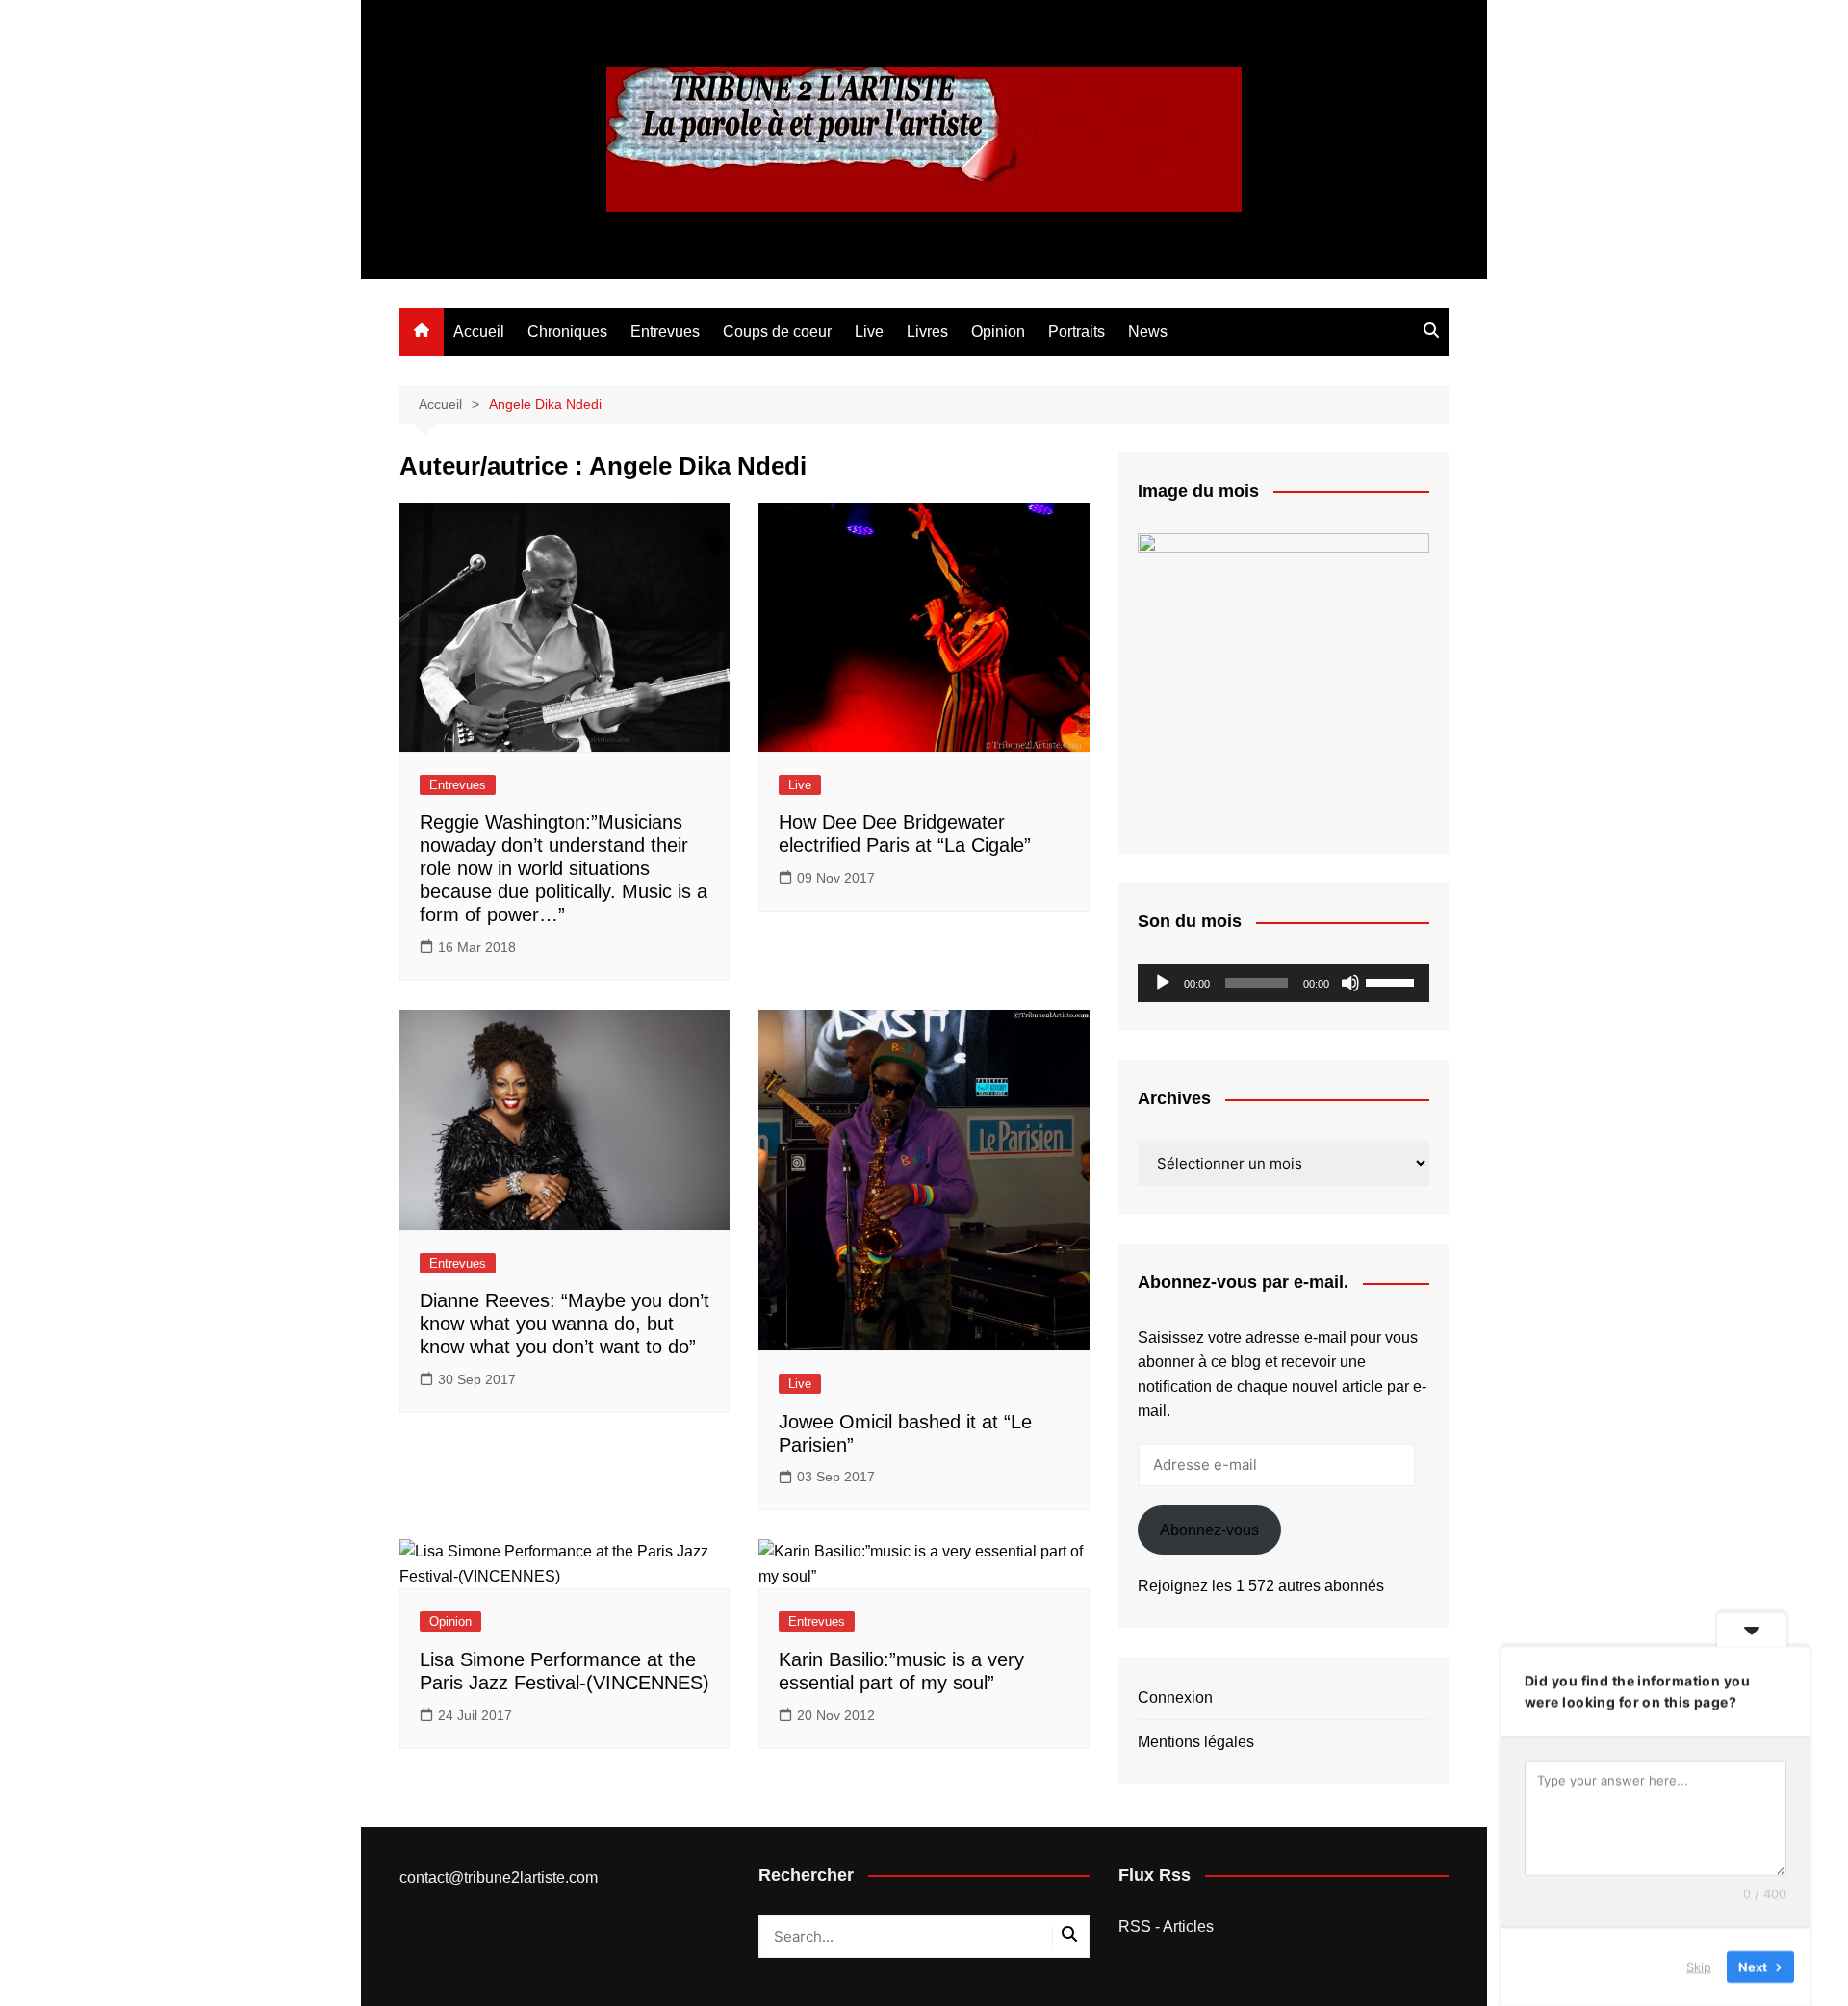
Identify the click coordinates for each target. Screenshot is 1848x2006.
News (1148, 332)
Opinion (998, 332)
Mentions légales (1196, 1742)
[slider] (1393, 981)
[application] (1283, 983)
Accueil (479, 332)
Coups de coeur (777, 332)
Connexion (1175, 1697)
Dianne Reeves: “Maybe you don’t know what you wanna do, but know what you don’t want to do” (565, 1324)
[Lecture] (1163, 983)
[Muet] (1350, 983)
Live (869, 332)
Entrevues (665, 332)
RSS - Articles (1166, 1927)
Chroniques (567, 332)
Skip (1699, 1967)
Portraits (1077, 332)
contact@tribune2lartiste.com (499, 1877)
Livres (927, 332)
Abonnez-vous (1209, 1530)
